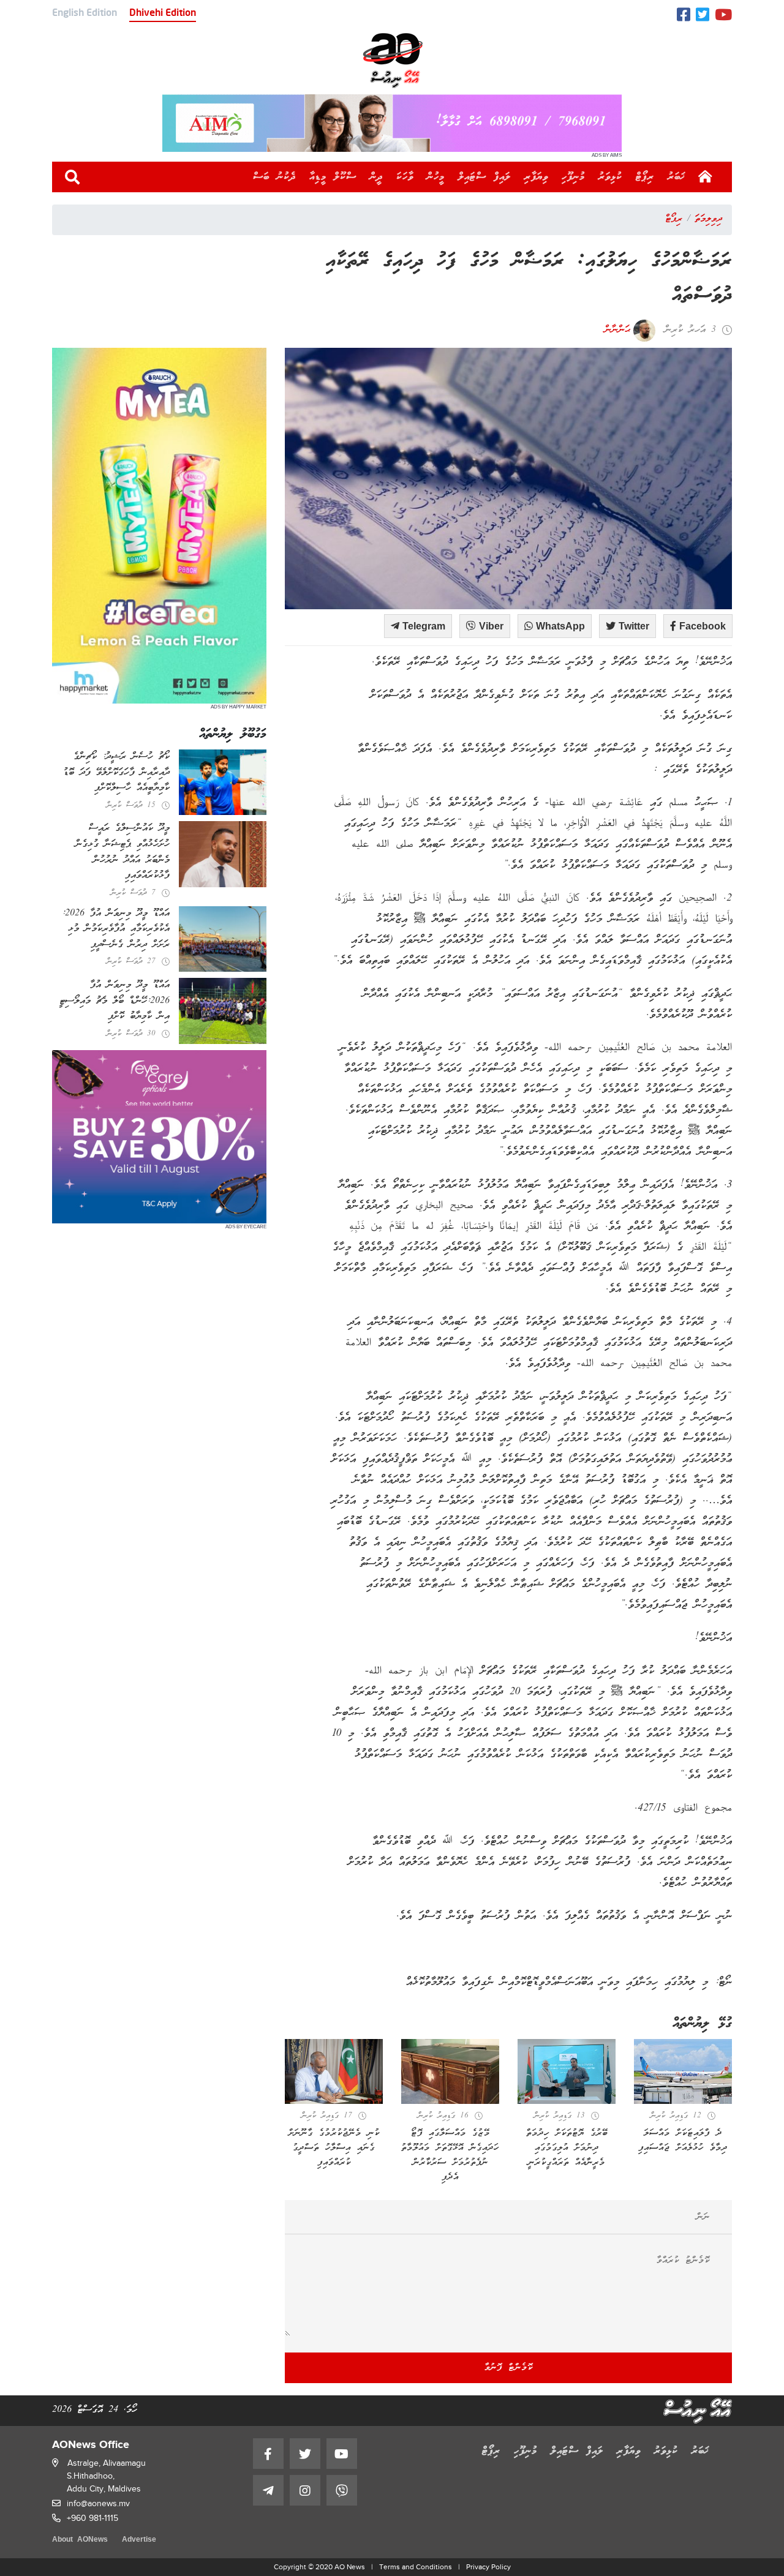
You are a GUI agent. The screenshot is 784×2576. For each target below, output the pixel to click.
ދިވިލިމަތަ (708, 219)
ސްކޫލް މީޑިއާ (333, 177)
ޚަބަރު (677, 177)
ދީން (376, 177)
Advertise (139, 2540)
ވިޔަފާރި (536, 177)
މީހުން (436, 177)
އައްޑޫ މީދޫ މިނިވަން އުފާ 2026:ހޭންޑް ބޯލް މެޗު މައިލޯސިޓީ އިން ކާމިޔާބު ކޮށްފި (115, 1001)
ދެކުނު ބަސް (274, 177)
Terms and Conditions (416, 2567)
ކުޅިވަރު (610, 177)
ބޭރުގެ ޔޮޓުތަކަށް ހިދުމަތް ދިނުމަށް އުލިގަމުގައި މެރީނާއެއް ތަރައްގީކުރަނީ (567, 2148)
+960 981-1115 (92, 2518)
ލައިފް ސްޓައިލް (484, 177)
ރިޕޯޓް (645, 177)
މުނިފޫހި (573, 177)
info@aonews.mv (98, 2503)
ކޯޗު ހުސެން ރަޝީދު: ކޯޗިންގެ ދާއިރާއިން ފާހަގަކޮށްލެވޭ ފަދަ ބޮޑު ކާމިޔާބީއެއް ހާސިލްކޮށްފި (116, 772)
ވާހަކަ (405, 177)
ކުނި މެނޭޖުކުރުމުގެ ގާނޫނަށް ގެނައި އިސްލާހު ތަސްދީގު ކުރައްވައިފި (334, 2148)
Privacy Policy (488, 2567)
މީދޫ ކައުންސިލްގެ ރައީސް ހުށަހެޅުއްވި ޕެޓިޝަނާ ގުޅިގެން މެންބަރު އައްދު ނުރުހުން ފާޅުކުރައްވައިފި (123, 852)
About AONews (80, 2540)
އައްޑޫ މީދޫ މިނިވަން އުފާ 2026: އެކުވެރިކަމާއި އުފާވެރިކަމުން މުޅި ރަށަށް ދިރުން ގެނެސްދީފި (116, 929)
